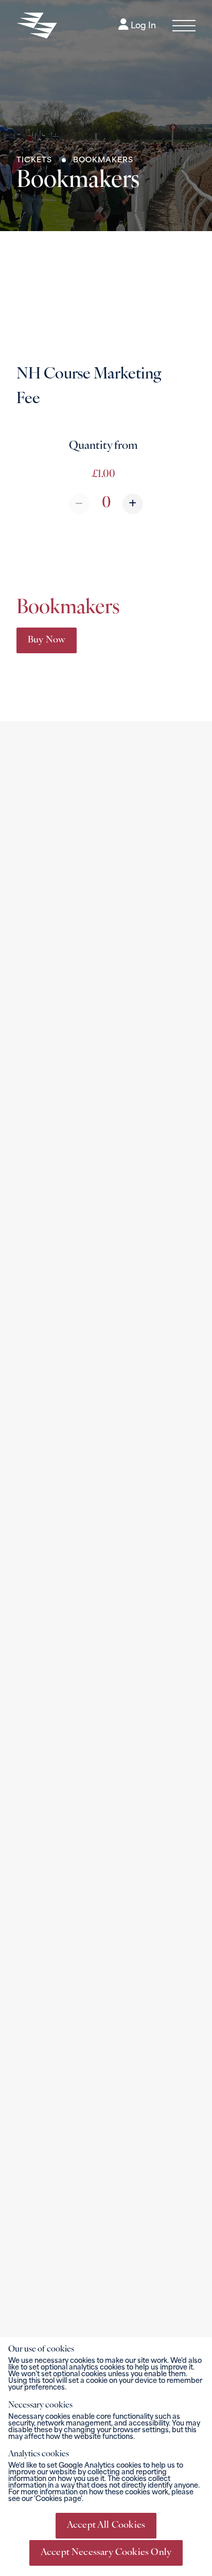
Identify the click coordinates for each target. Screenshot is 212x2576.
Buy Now (47, 640)
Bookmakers (103, 160)
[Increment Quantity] (133, 504)
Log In (142, 26)
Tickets (36, 160)
